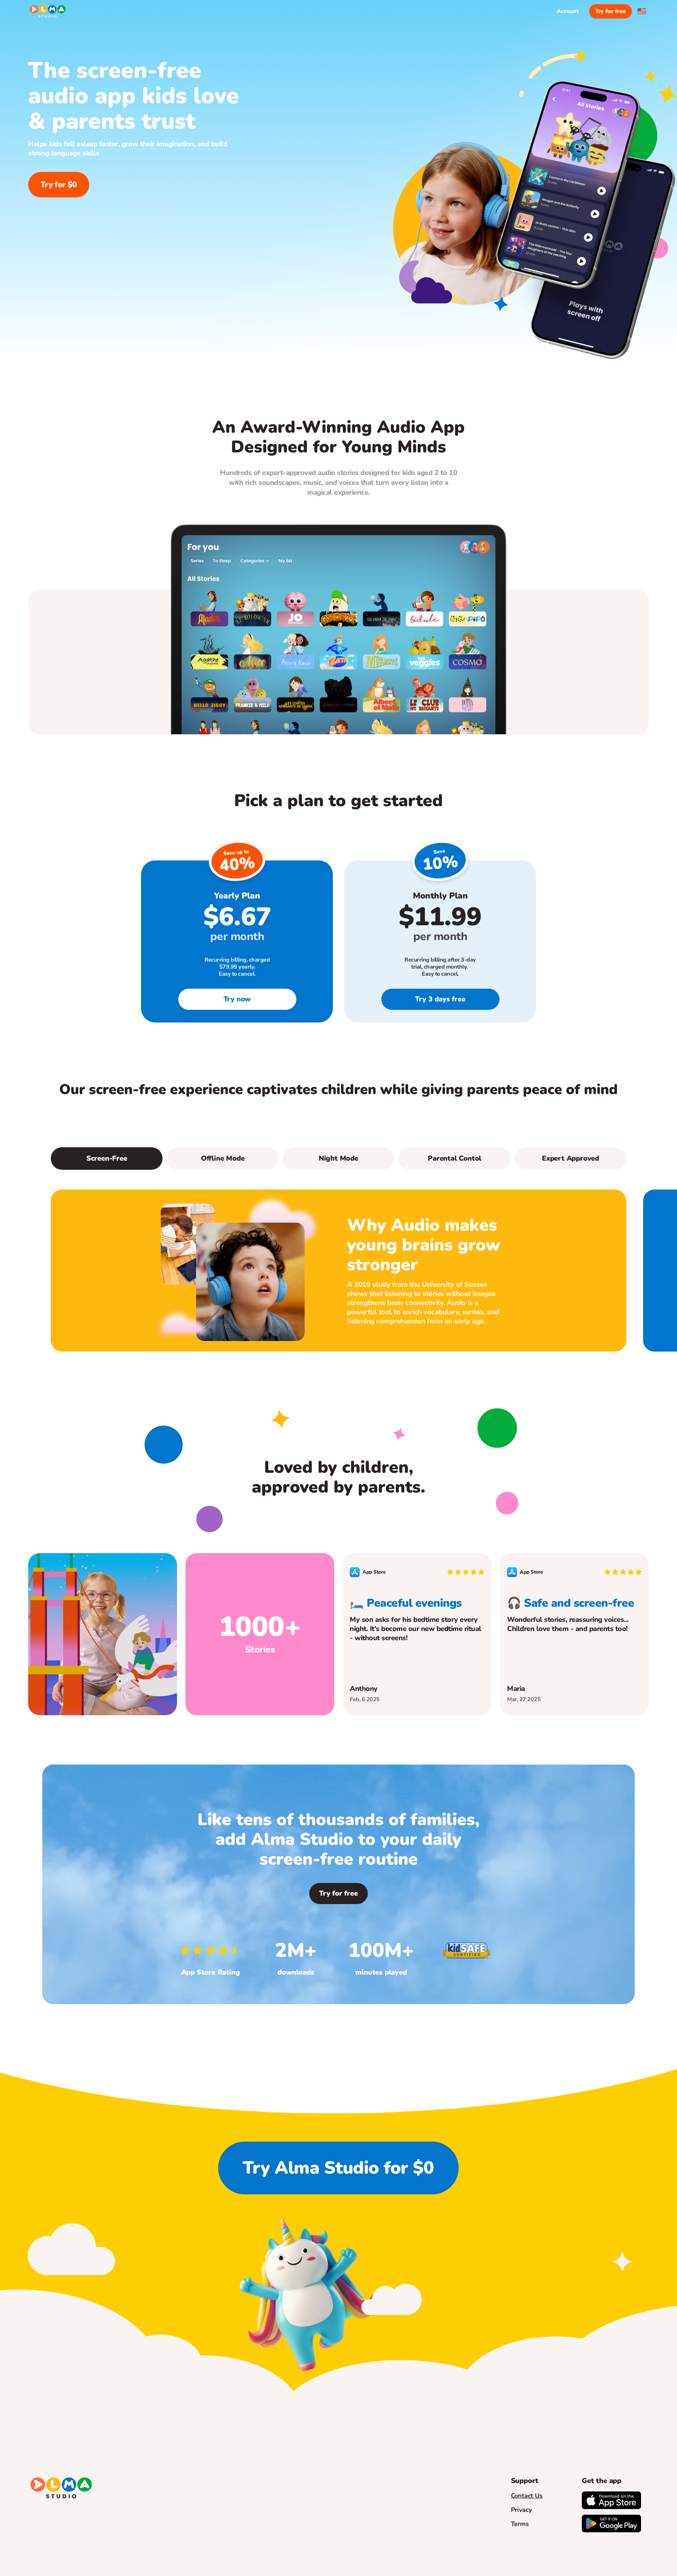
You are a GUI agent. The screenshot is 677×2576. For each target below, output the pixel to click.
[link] (237, 999)
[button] (223, 1159)
